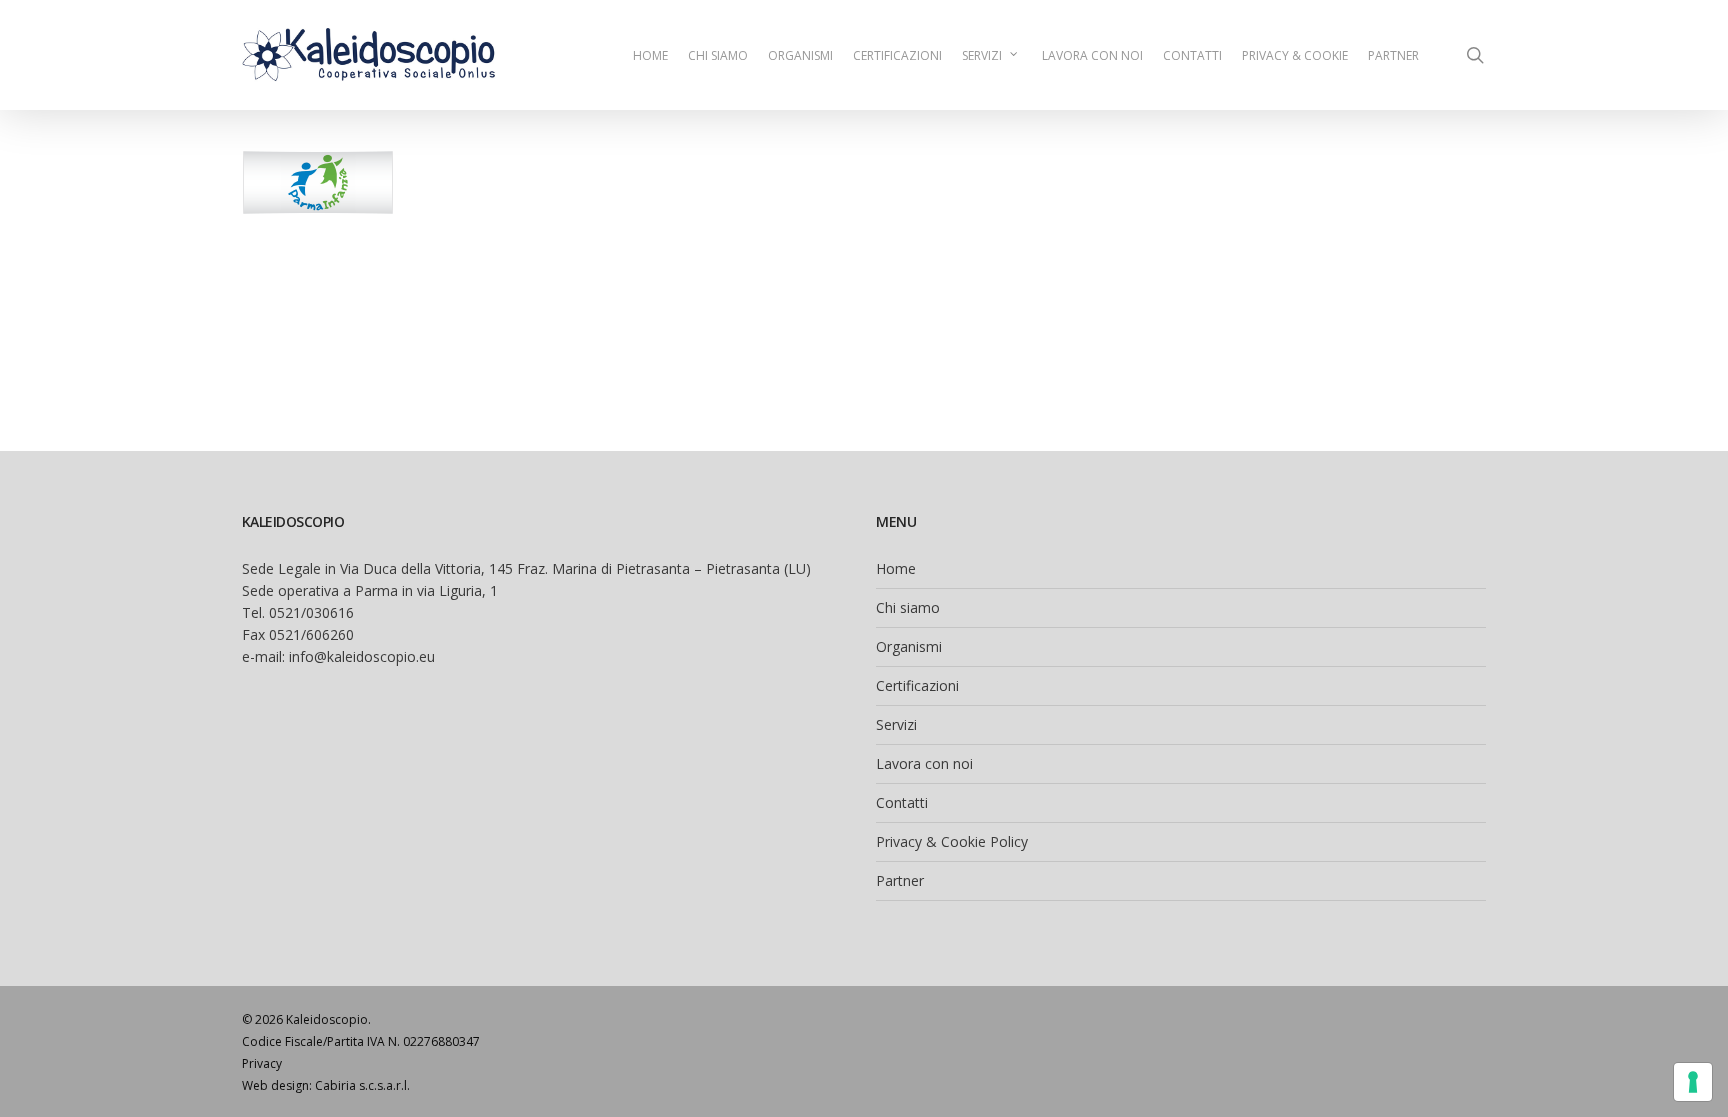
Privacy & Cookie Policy (952, 841)
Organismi (909, 646)
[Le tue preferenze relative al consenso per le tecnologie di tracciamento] (1693, 1082)
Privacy (262, 1063)
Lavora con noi (924, 763)
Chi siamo (908, 607)
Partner (900, 880)
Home (896, 568)
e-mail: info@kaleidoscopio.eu (338, 656)
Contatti (902, 802)
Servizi (896, 724)
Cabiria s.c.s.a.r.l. (362, 1085)
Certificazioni (917, 685)
